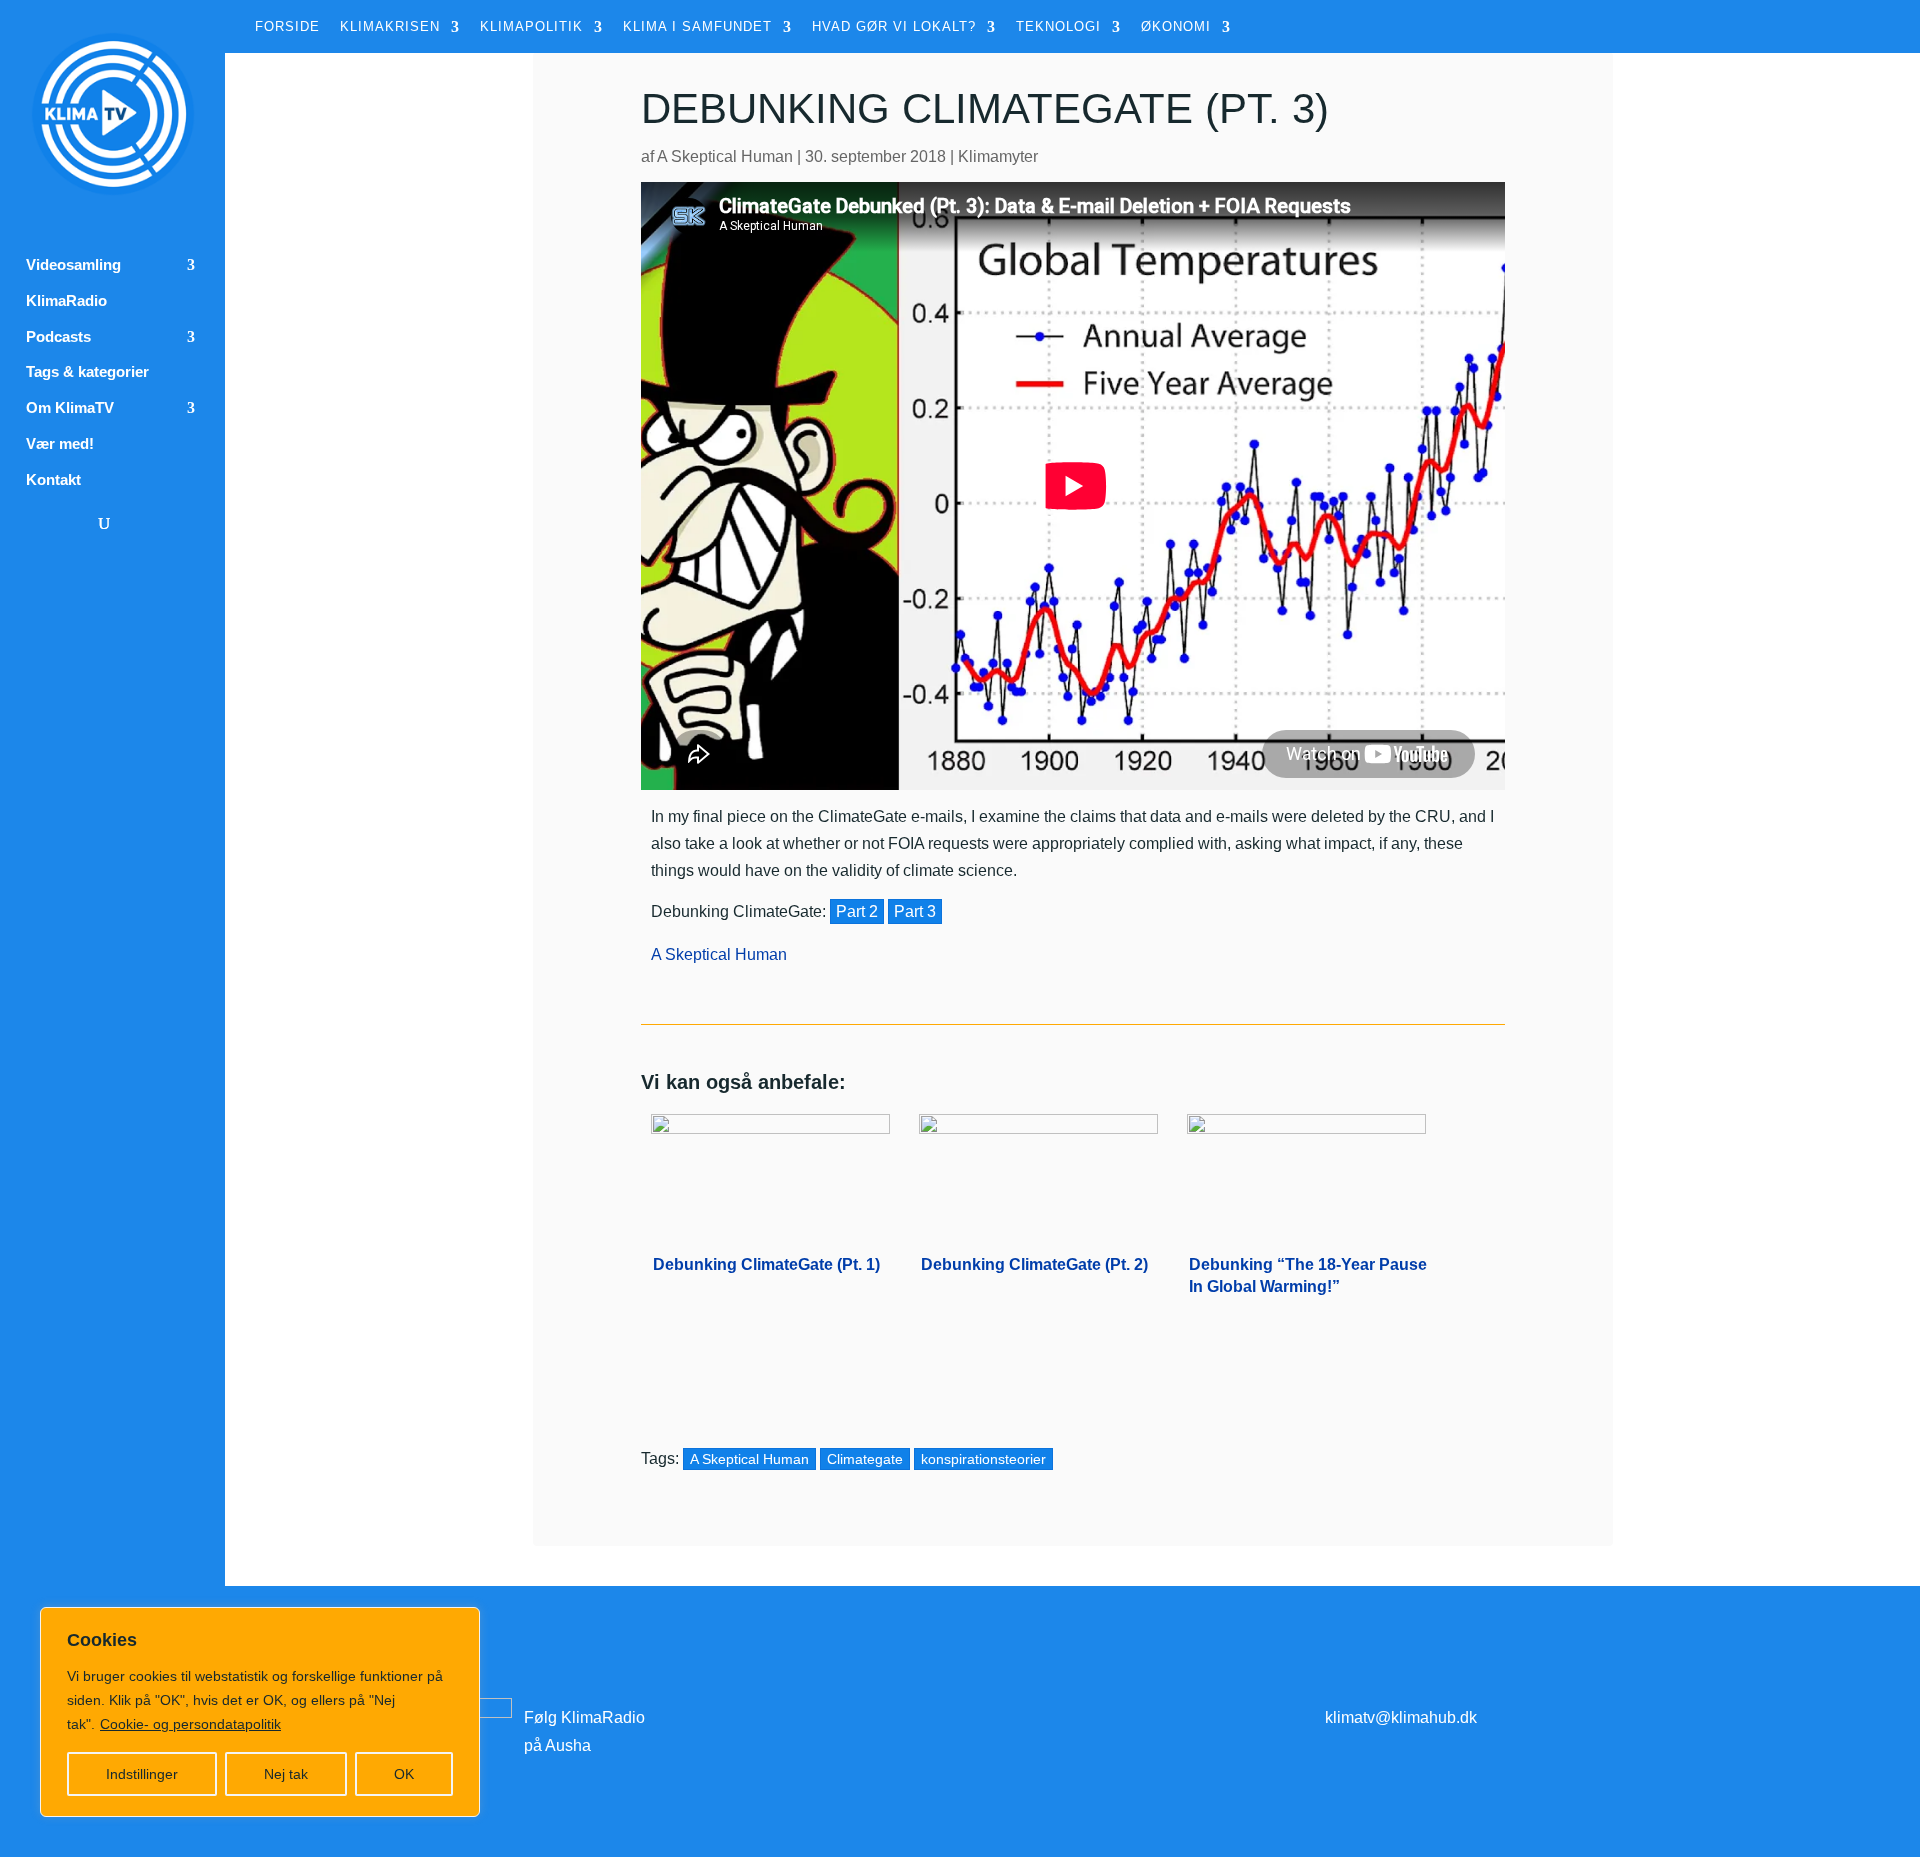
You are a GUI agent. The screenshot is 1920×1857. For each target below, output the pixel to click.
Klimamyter (998, 156)
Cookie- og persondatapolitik (190, 1724)
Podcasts (58, 337)
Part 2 (857, 911)
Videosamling (73, 265)
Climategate (865, 1459)
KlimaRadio (66, 301)
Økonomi (1176, 27)
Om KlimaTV (70, 408)
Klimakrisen (390, 27)
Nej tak (286, 1774)
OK (404, 1774)
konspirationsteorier (983, 1459)
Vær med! (60, 444)
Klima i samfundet (697, 27)
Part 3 (915, 911)
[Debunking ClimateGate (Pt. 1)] (770, 1169)
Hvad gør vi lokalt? (894, 27)
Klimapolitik (531, 27)
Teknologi (1058, 27)
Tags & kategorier (87, 372)
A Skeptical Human (725, 156)
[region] (260, 1712)
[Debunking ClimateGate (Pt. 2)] (1038, 1169)
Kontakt (53, 480)
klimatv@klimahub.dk (1401, 1717)
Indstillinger (142, 1774)
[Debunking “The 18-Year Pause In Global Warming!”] (1306, 1169)
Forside (287, 27)
